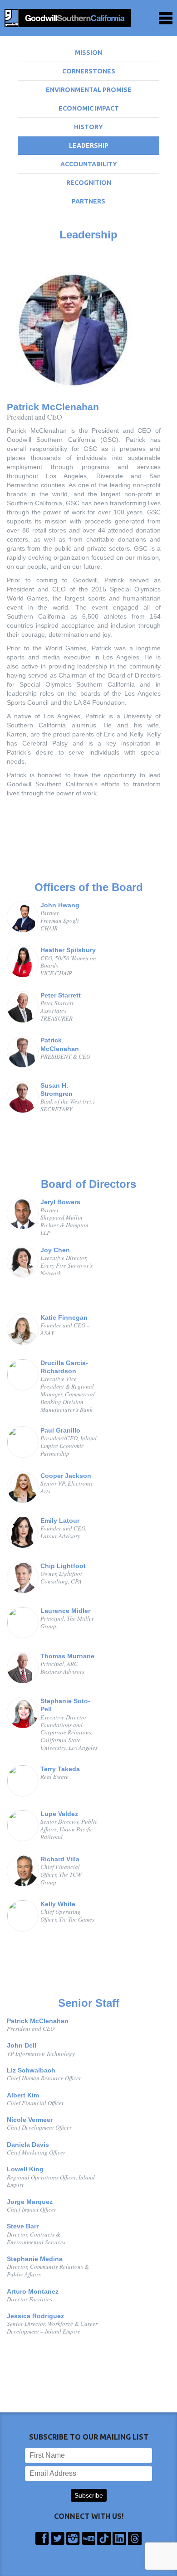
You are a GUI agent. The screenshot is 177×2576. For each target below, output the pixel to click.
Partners (88, 201)
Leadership (89, 145)
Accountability (89, 164)
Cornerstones (89, 71)
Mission (88, 53)
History (88, 127)
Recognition (89, 183)
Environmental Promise (89, 90)
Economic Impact (89, 108)
